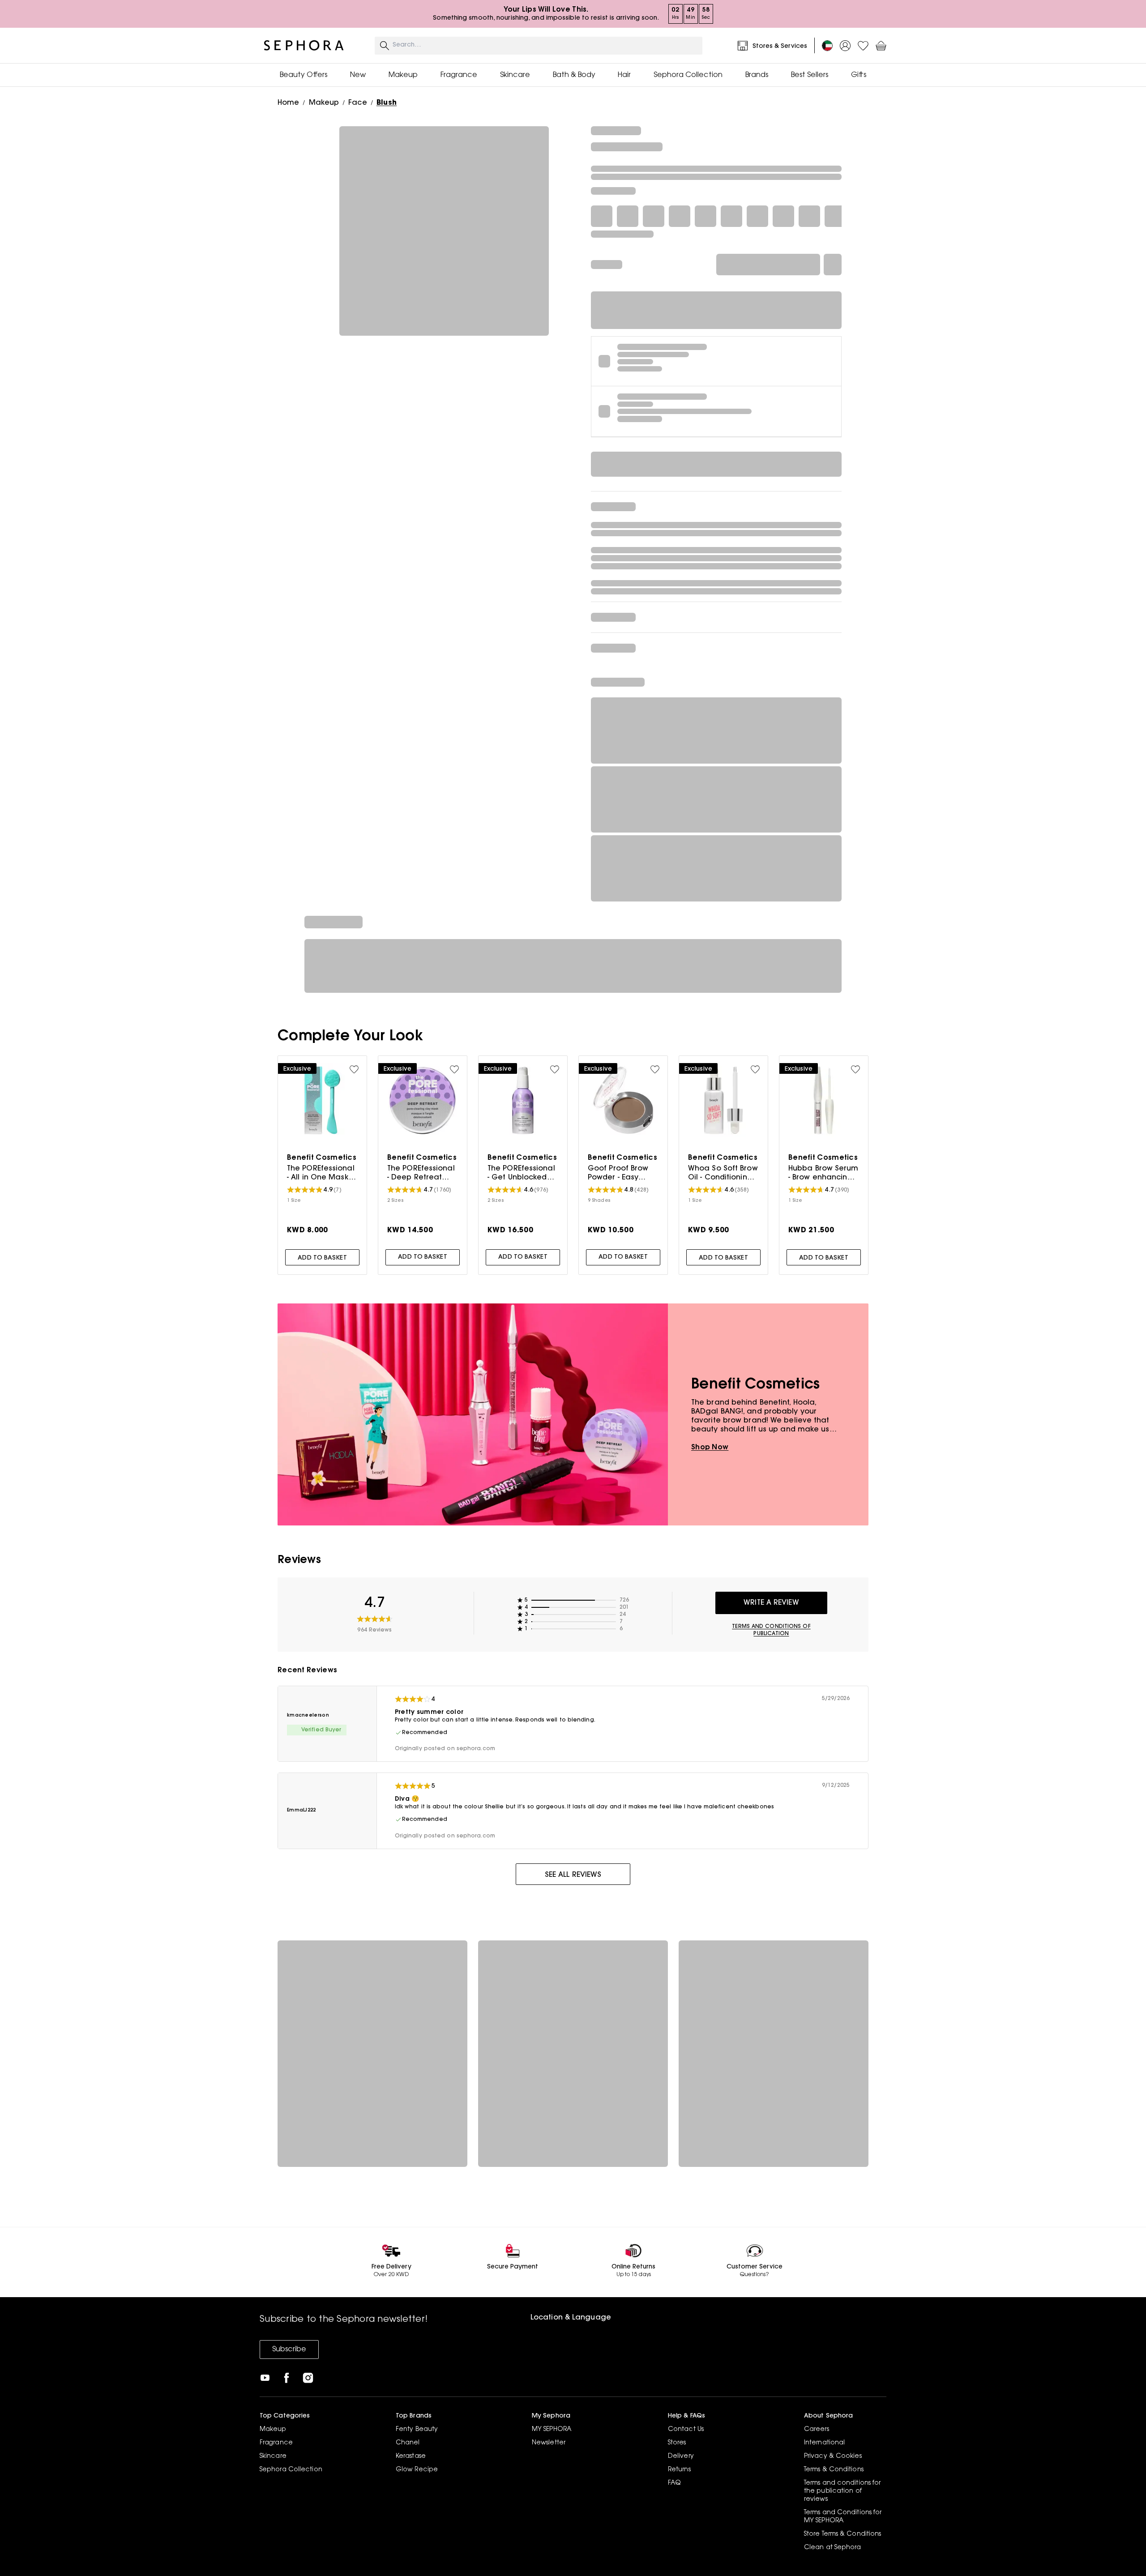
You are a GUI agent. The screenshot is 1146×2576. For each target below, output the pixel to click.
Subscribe (289, 2350)
